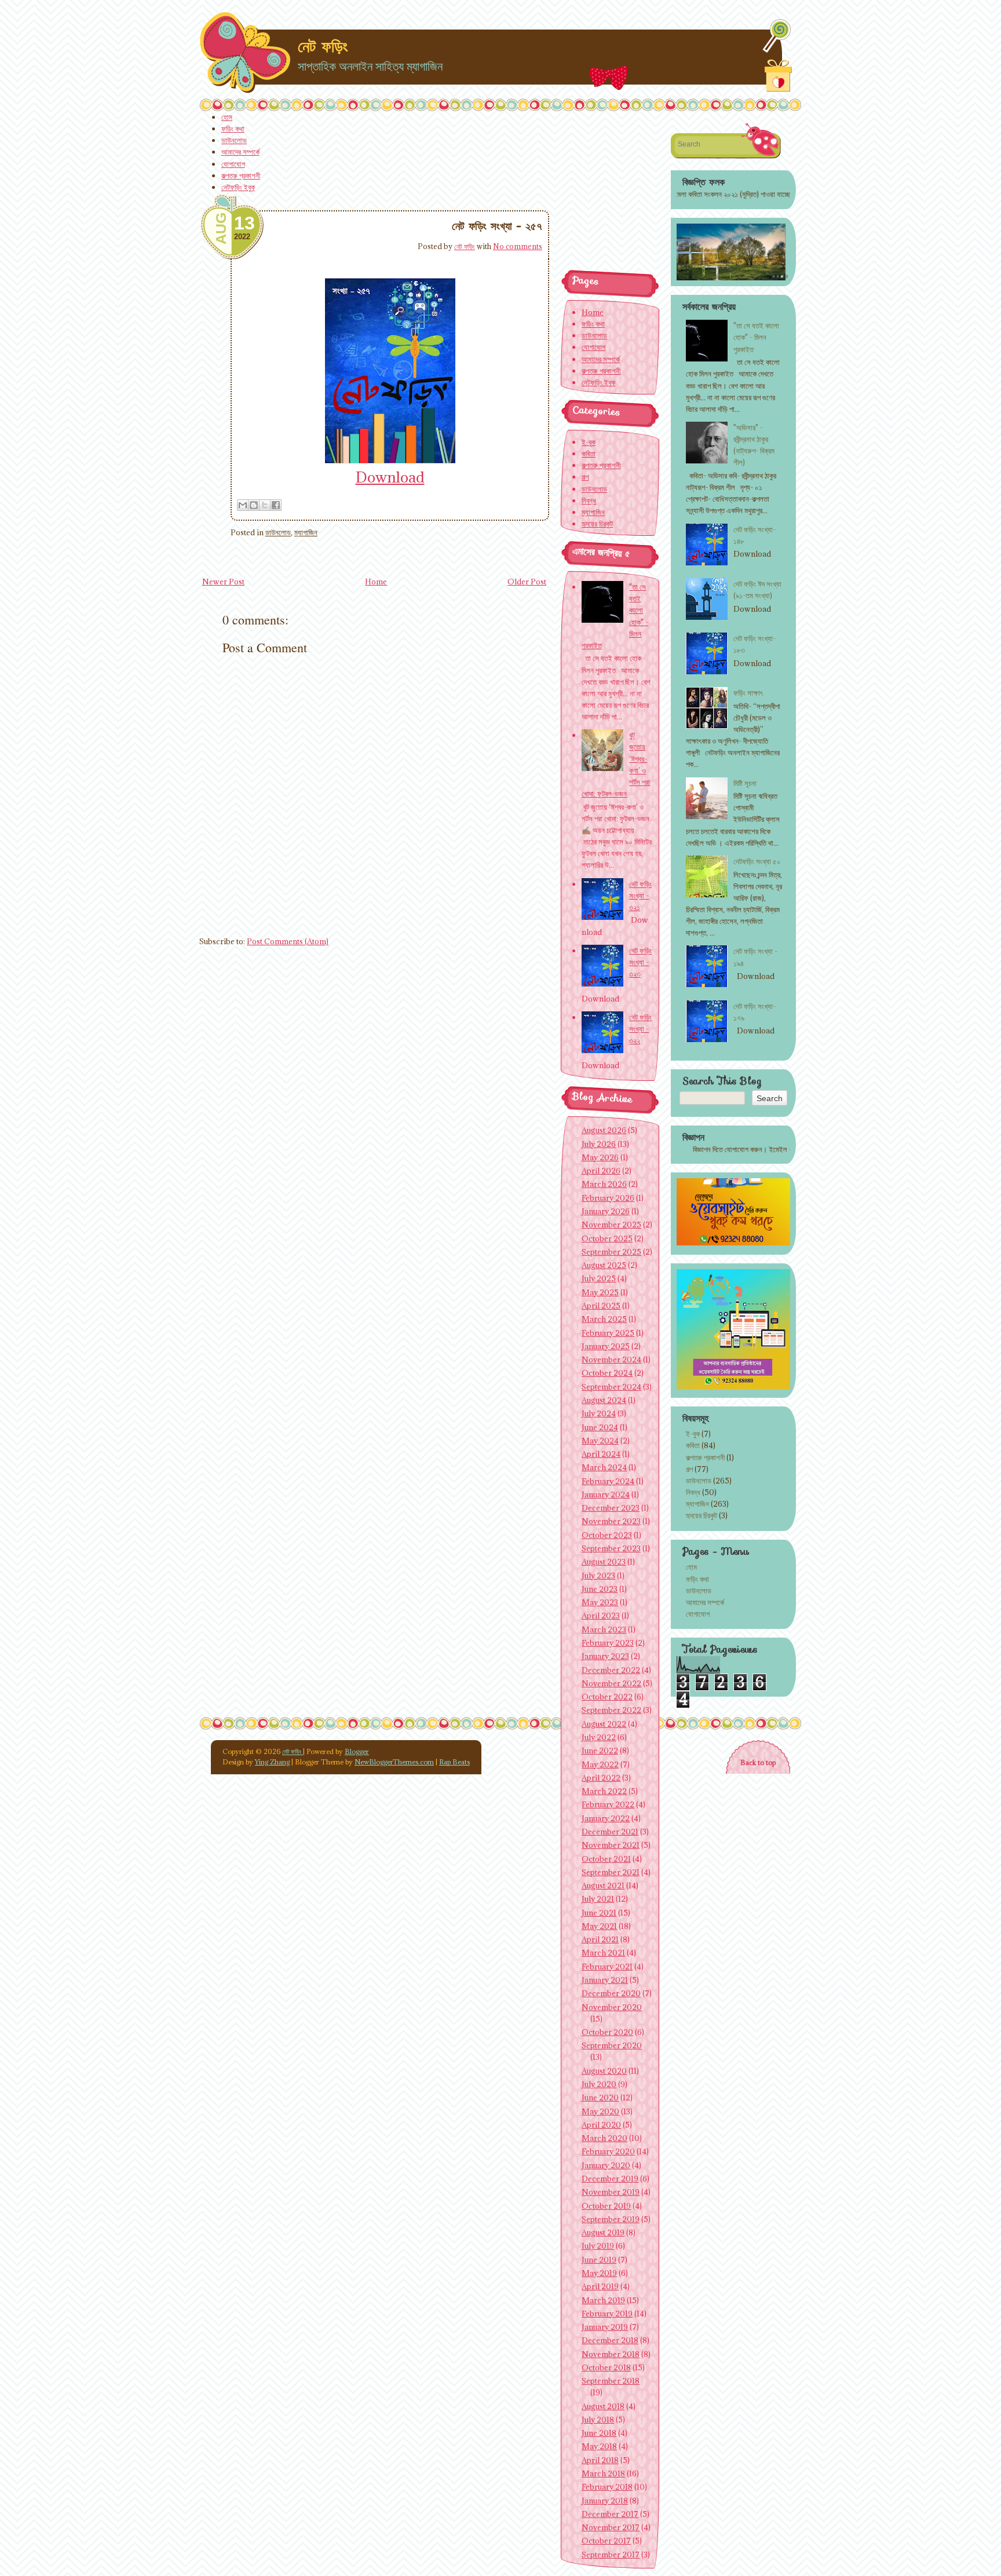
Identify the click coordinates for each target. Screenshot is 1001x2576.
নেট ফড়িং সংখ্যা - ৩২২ (640, 1029)
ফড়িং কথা (233, 129)
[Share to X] (265, 505)
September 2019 (611, 2219)
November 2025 (611, 1225)
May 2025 (600, 1292)
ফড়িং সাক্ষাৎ (748, 693)
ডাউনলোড (234, 140)
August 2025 (604, 1265)
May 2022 (600, 1764)
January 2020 (606, 2165)
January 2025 (606, 1346)
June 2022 (600, 1751)
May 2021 (599, 1926)
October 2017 (606, 2541)
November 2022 (611, 1683)
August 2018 (603, 2406)
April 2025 (601, 1306)
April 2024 (601, 1454)
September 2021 (611, 1872)
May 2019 (599, 2273)
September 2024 (611, 1387)
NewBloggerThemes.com (394, 1762)
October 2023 (607, 1535)
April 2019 (600, 2286)
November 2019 (611, 2192)
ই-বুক (693, 1434)
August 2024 (604, 1400)
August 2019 (603, 2232)
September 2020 (612, 2045)
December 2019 (610, 2179)
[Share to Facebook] (276, 505)
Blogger (357, 1751)
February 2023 (608, 1643)
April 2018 (600, 2460)
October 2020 (607, 2032)
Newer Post (223, 582)
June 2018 (599, 2433)
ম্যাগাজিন (306, 532)
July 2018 (598, 2420)
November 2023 (611, 1521)
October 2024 (607, 1373)
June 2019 (599, 2260)
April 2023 (601, 1616)
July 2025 (599, 1278)
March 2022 (604, 1791)
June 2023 (600, 1589)
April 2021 (600, 1939)
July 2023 (598, 1576)
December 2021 (610, 1832)
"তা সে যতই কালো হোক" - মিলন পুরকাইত (756, 337)
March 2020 (604, 2138)
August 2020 (604, 2071)
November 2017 (611, 2527)
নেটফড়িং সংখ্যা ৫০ (757, 861)
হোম (227, 117)
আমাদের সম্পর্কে (240, 152)
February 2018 (607, 2487)
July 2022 (599, 1737)
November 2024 (611, 1360)
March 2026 (604, 1184)
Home (376, 582)
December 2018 (610, 2340)
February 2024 (608, 1481)
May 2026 (600, 1157)
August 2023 (604, 1562)
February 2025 (608, 1333)
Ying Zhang (272, 1762)
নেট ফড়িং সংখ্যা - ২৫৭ (497, 226)
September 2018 (611, 2381)
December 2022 (611, 1670)
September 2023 (611, 1548)
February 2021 (607, 1967)
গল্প (689, 1469)
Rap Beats (454, 1762)
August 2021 (603, 1886)
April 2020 (601, 2125)
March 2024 (604, 1467)
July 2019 (598, 2246)
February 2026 (608, 1198)
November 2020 (612, 2007)
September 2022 (611, 1710)
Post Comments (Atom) (288, 941)
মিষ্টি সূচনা (745, 783)
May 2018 (599, 2446)
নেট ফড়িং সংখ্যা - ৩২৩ (640, 962)
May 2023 (600, 1602)
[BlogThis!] (254, 505)
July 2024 (599, 1413)
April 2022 (601, 1778)
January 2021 (605, 1980)
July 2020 (599, 2084)
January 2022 (606, 1818)
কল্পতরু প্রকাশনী (241, 176)
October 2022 (607, 1697)
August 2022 (604, 1724)
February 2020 (608, 2151)
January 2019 (605, 2327)
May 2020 (600, 2111)
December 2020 (611, 1993)
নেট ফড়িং (323, 46)
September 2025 (611, 1252)
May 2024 (600, 1441)
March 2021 (603, 1953)
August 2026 (604, 1130)
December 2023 (611, 1508)
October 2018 (606, 2367)
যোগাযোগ (233, 164)
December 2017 (610, 2514)
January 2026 (606, 1211)
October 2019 (606, 2206)
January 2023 (605, 1656)
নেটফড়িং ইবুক (238, 187)
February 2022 (608, 1804)
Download (390, 477)
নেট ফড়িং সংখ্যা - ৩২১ (640, 896)
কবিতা (693, 1445)
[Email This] (243, 505)
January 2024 (606, 1495)
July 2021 (598, 1899)
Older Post (527, 582)
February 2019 (607, 2314)
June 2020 (600, 2098)
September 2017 (611, 2555)
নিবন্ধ (693, 1492)
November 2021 (611, 1845)
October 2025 (607, 1238)
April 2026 (601, 1171)
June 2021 (599, 1913)
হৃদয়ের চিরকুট (702, 1515)
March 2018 (603, 2473)
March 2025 (604, 1319)
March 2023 (604, 1629)
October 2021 (606, 1859)
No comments (518, 246)
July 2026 (599, 1144)
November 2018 (611, 2354)
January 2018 (605, 2501)
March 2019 (603, 2300)
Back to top (758, 1762)
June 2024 (600, 1427)
